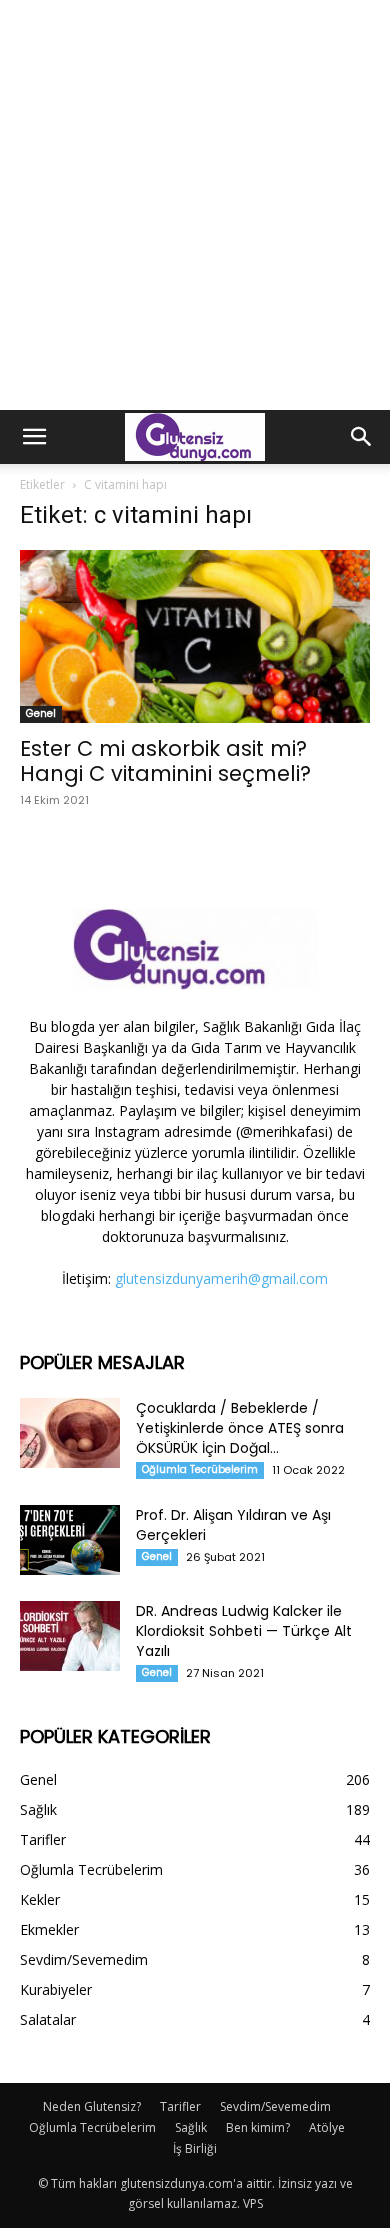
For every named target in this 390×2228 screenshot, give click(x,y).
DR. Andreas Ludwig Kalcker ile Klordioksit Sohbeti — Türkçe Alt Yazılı (244, 1631)
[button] (34, 437)
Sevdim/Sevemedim (275, 2106)
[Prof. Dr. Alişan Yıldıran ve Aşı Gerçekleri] (70, 1540)
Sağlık (191, 2127)
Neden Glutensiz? (92, 2106)
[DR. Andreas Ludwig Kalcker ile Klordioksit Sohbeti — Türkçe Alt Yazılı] (70, 1636)
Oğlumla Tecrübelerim (200, 1469)
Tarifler (180, 2106)
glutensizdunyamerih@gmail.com (221, 1278)
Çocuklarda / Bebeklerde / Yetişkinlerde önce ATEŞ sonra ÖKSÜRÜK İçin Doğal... (240, 1428)
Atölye (327, 2127)
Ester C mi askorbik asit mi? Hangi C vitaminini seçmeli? (165, 761)
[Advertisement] (195, 205)
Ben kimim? (258, 2127)
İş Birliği (195, 2148)
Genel (41, 713)
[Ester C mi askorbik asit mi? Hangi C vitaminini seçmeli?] (195, 636)
